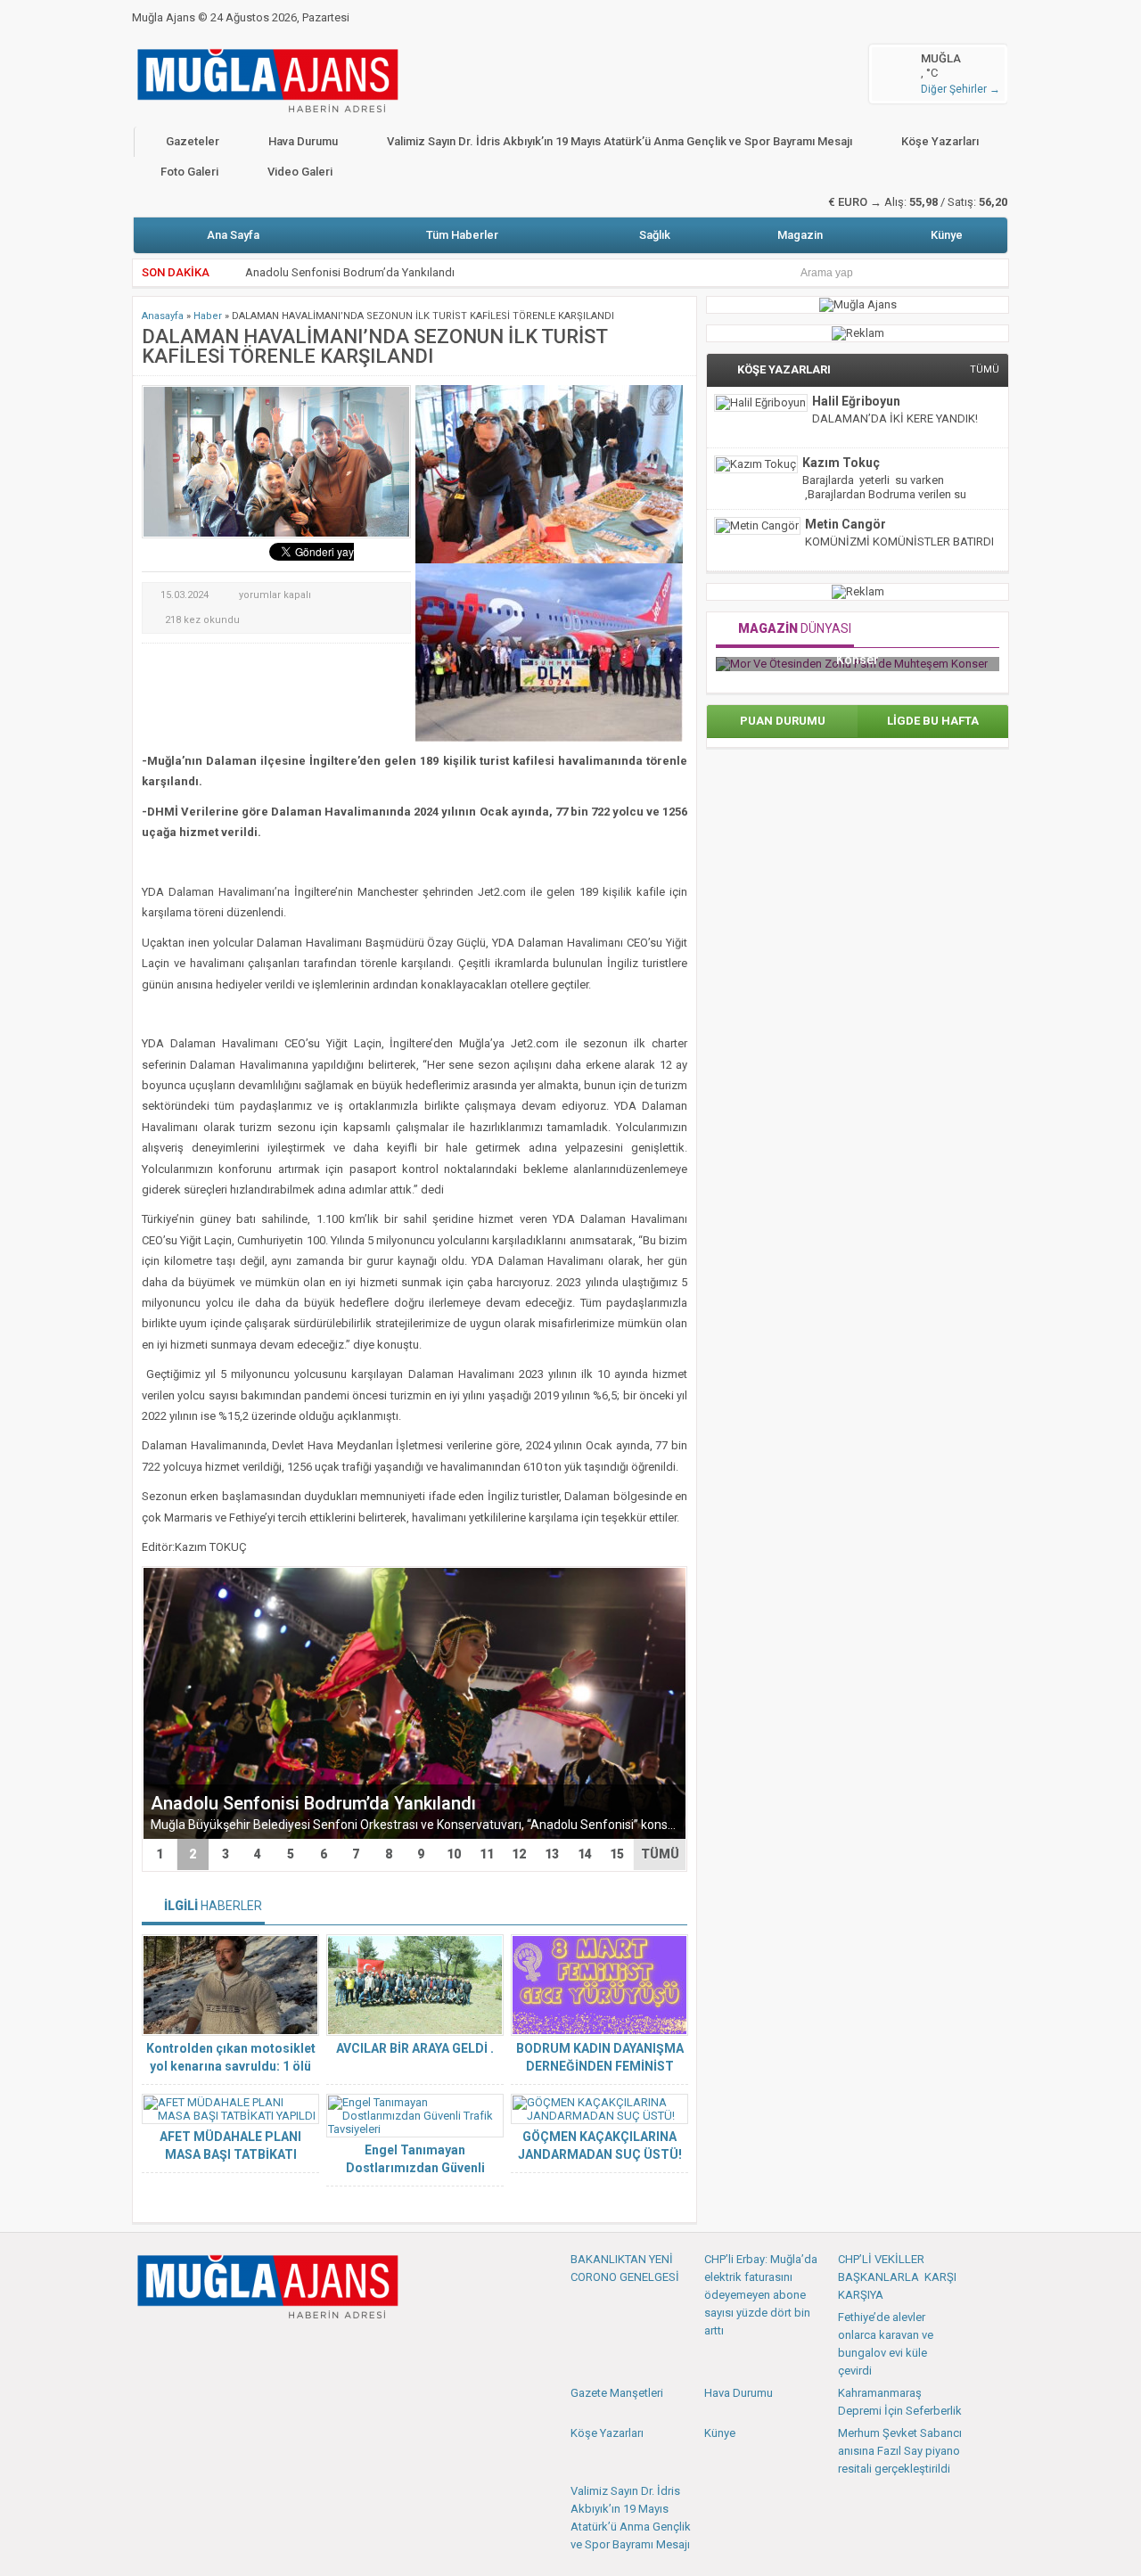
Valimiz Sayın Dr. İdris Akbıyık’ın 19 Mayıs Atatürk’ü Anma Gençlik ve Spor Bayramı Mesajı (620, 141)
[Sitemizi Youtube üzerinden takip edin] (206, 2346)
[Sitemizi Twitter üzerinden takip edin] (176, 2346)
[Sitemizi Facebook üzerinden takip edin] (147, 2346)
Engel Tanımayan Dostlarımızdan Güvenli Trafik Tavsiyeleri (415, 2168)
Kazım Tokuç (841, 463)
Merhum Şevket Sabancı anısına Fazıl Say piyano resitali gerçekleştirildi (900, 2451)
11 (487, 1854)
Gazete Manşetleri (617, 2393)
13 (552, 1854)
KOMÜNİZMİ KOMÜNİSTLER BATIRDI (899, 541)
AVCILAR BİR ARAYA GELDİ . (415, 2048)
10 (454, 1854)
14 (585, 1854)
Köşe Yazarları (940, 141)
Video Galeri (300, 172)
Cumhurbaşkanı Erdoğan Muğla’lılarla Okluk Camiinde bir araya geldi (419, 281)
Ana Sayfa (233, 235)
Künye (947, 235)
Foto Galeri (189, 172)
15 (617, 1854)
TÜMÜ (660, 1854)
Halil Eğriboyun (856, 401)
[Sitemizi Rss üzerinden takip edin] (265, 2346)
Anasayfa (163, 316)
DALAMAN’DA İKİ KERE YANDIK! (895, 418)
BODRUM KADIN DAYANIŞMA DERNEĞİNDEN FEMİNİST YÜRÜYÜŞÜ (600, 2066)
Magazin (800, 235)
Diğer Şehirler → (960, 89)
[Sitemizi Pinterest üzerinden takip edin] (235, 2346)
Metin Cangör (845, 524)
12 (519, 1854)
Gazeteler (193, 141)
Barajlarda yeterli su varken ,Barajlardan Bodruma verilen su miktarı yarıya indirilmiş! (884, 494)
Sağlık (655, 235)
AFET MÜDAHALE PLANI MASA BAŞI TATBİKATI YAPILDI (230, 2154)
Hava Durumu (303, 141)
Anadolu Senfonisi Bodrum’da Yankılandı (313, 1803)
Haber (208, 316)
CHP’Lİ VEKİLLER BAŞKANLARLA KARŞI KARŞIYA (897, 2277)
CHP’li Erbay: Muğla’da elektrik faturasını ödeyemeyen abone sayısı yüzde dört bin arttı (761, 2295)
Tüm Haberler (462, 235)
